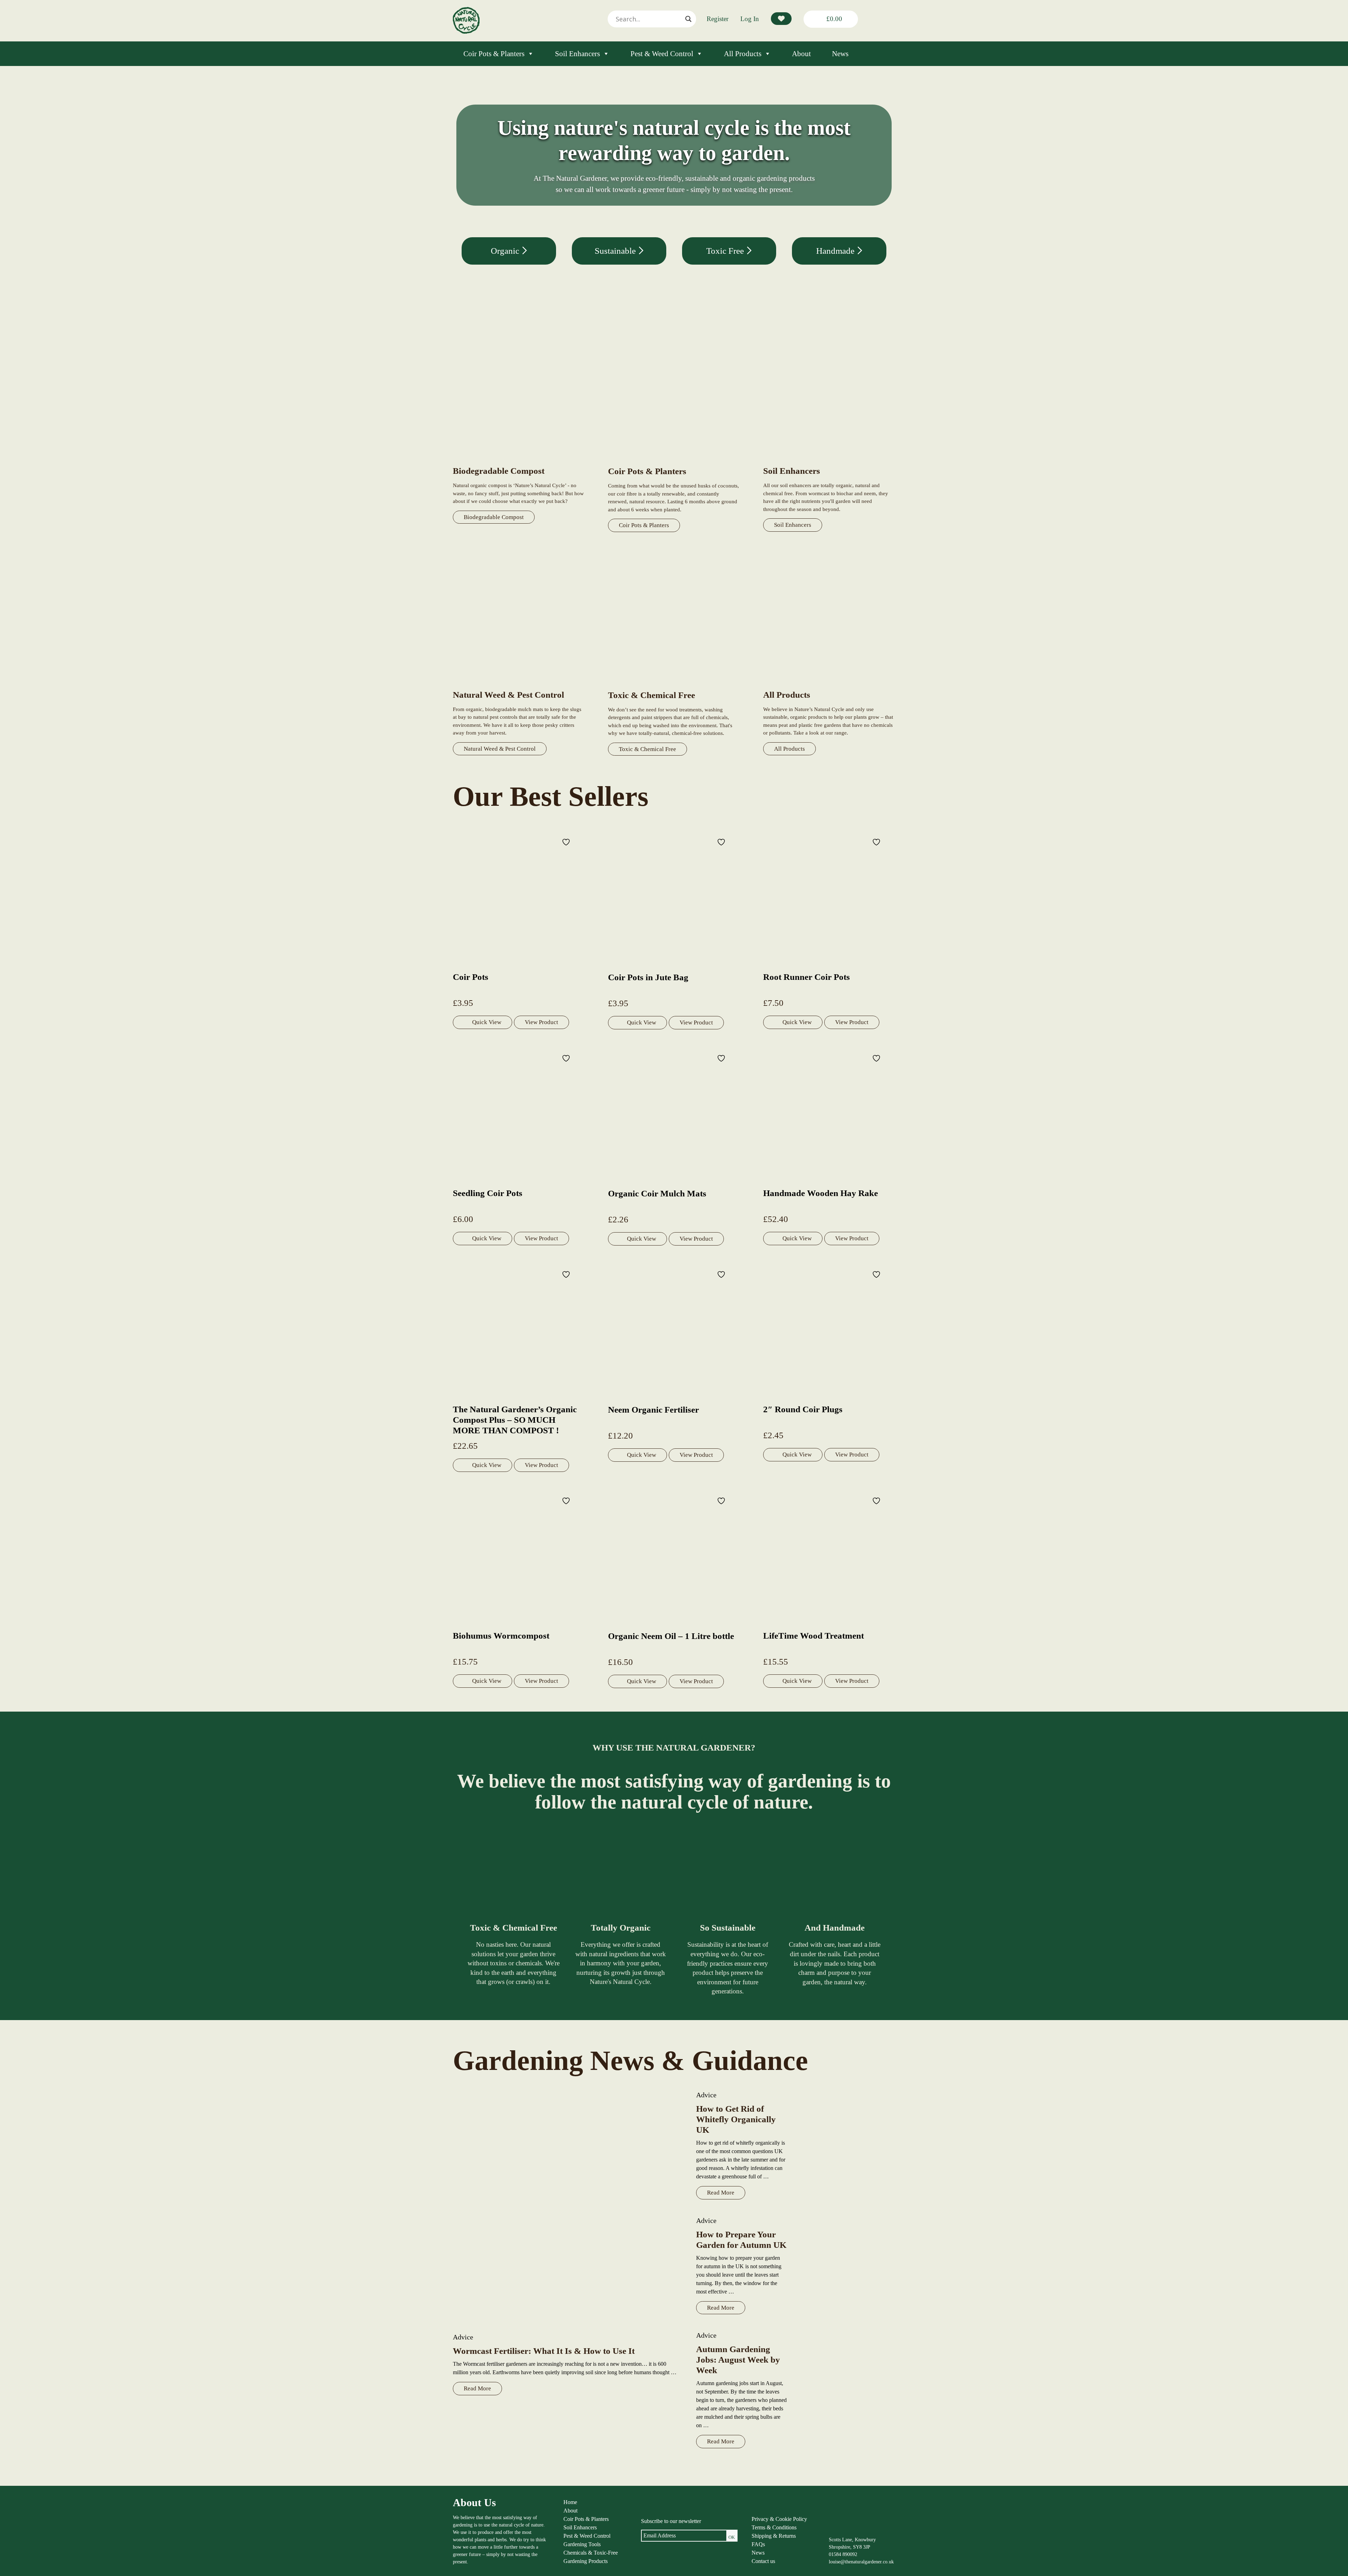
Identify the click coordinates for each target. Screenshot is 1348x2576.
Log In (750, 19)
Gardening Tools (582, 2544)
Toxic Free (726, 251)
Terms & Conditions (774, 2527)
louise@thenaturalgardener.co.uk (861, 2562)
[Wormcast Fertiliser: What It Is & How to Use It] (567, 2207)
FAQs (758, 2544)
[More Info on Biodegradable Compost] (519, 461)
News (840, 54)
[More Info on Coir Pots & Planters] (674, 462)
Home (570, 2502)
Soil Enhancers (577, 54)
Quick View (487, 1022)
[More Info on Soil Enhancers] (829, 461)
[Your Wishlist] (781, 19)
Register (718, 19)
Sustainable (616, 251)
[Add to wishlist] (567, 842)
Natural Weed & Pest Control (500, 749)
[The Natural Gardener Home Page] (466, 32)
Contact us (763, 2561)
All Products (743, 54)
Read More (477, 2388)
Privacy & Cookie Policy (779, 2519)
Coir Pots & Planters (494, 54)
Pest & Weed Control (662, 54)
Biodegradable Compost (494, 517)
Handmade (836, 251)
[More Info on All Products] (829, 685)
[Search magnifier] (688, 19)
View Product (541, 1022)
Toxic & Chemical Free (647, 749)
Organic (506, 251)
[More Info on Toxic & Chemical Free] (674, 686)
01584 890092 (843, 2554)
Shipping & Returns (774, 2536)
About (801, 54)
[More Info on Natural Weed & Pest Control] (519, 685)
